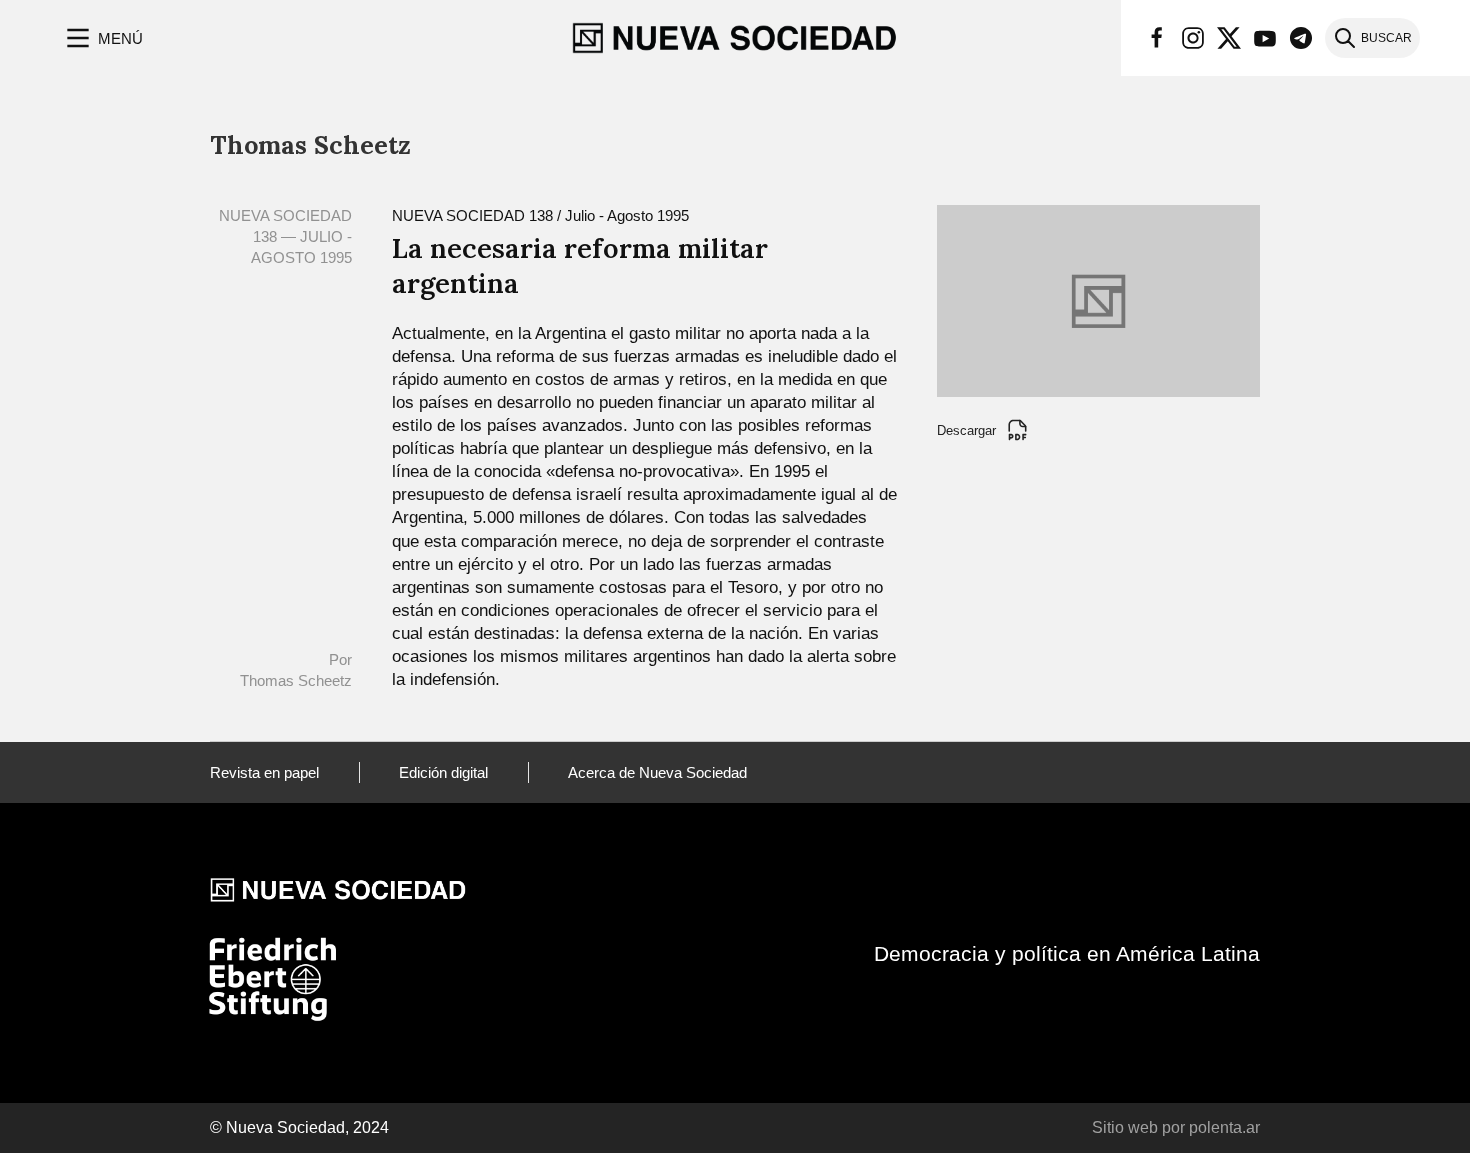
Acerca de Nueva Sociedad (657, 772)
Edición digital (443, 772)
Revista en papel (264, 772)
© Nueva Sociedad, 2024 (299, 1127)
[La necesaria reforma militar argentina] (1098, 299)
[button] (102, 38)
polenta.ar (1224, 1127)
